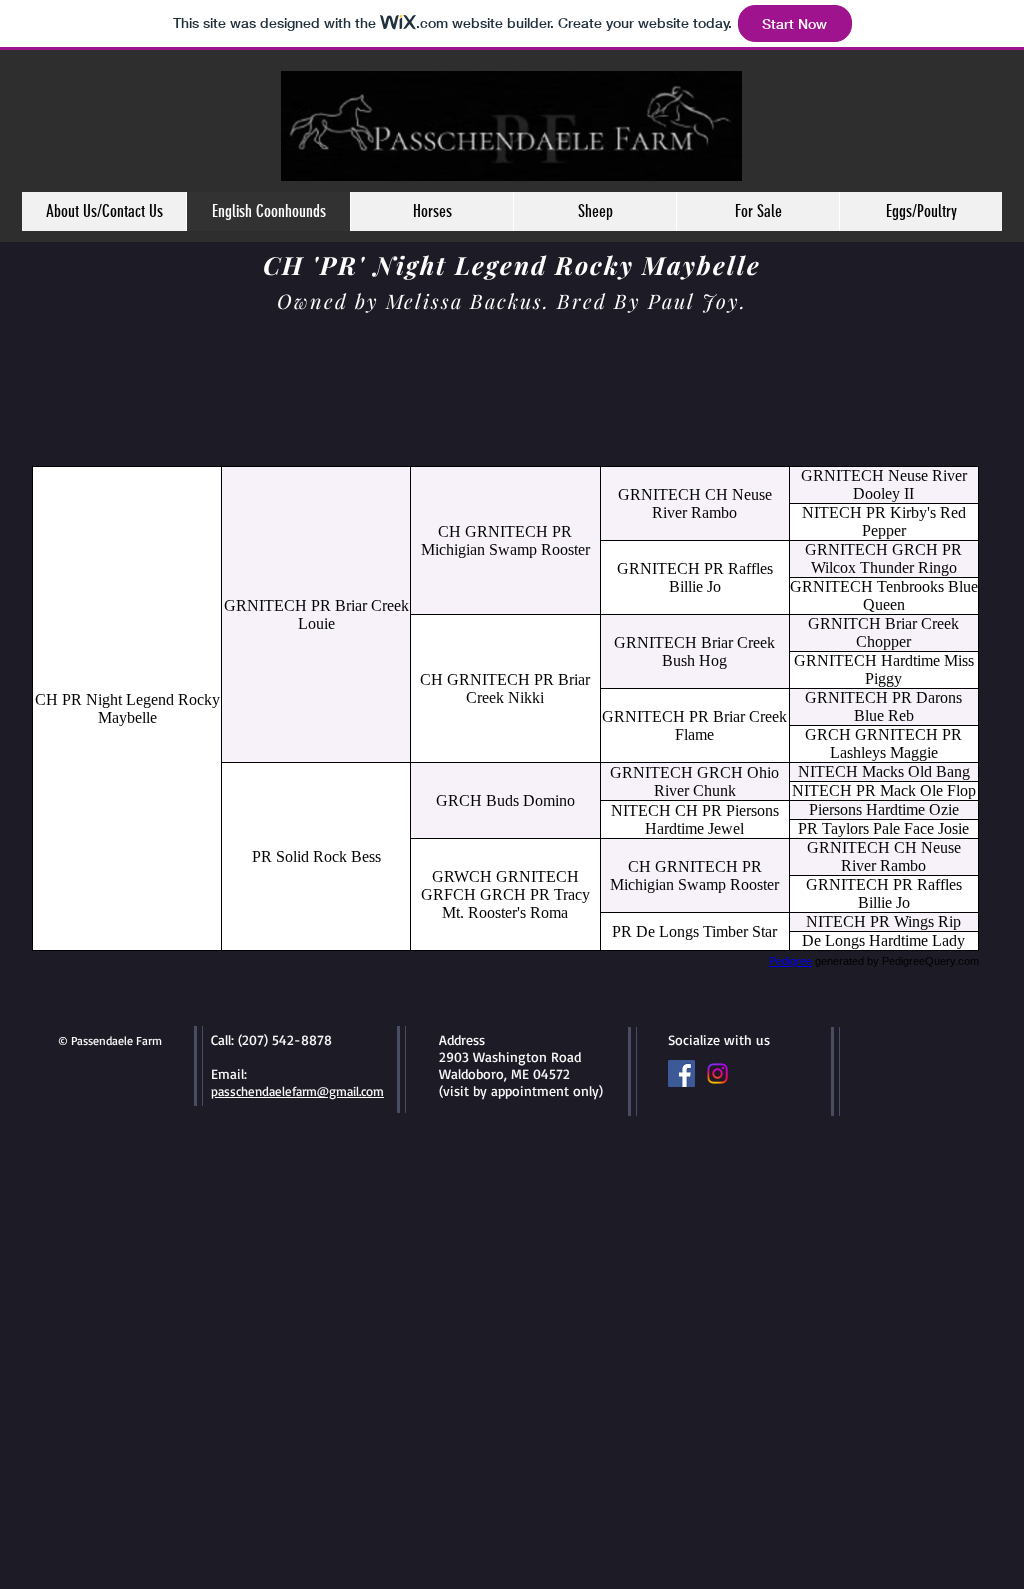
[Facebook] (681, 1073)
